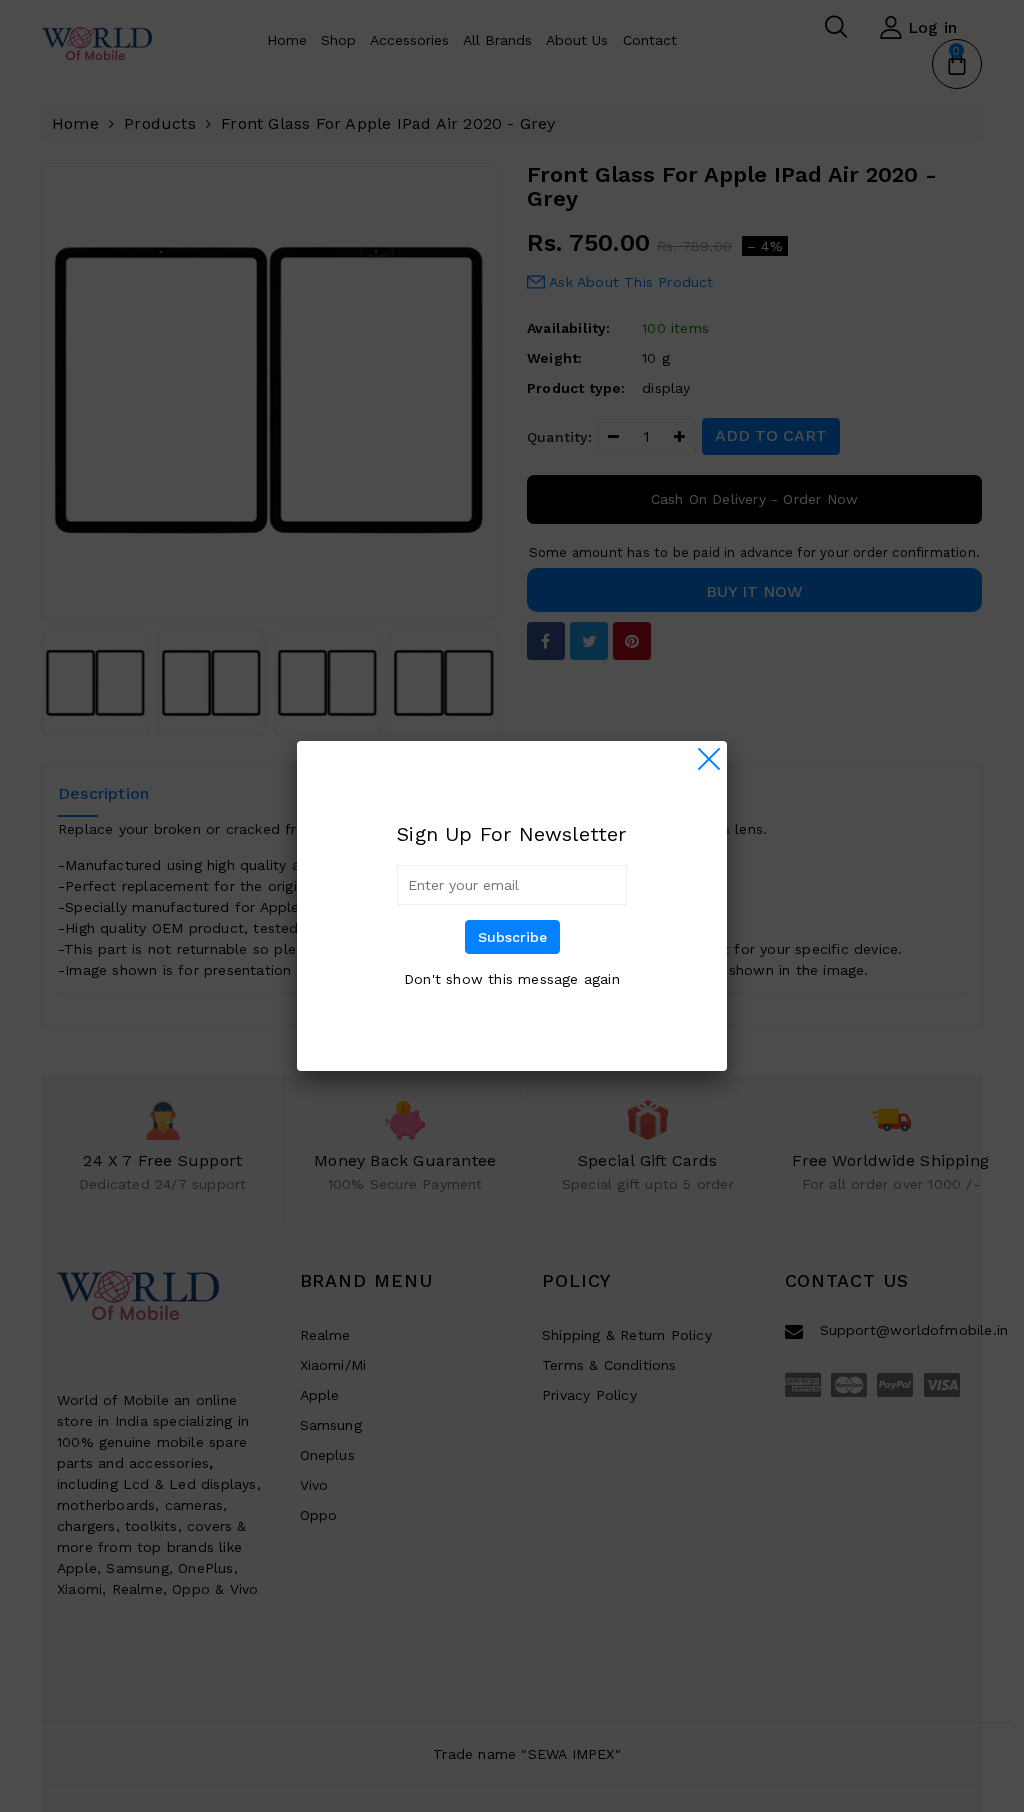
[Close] (709, 759)
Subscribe (512, 937)
